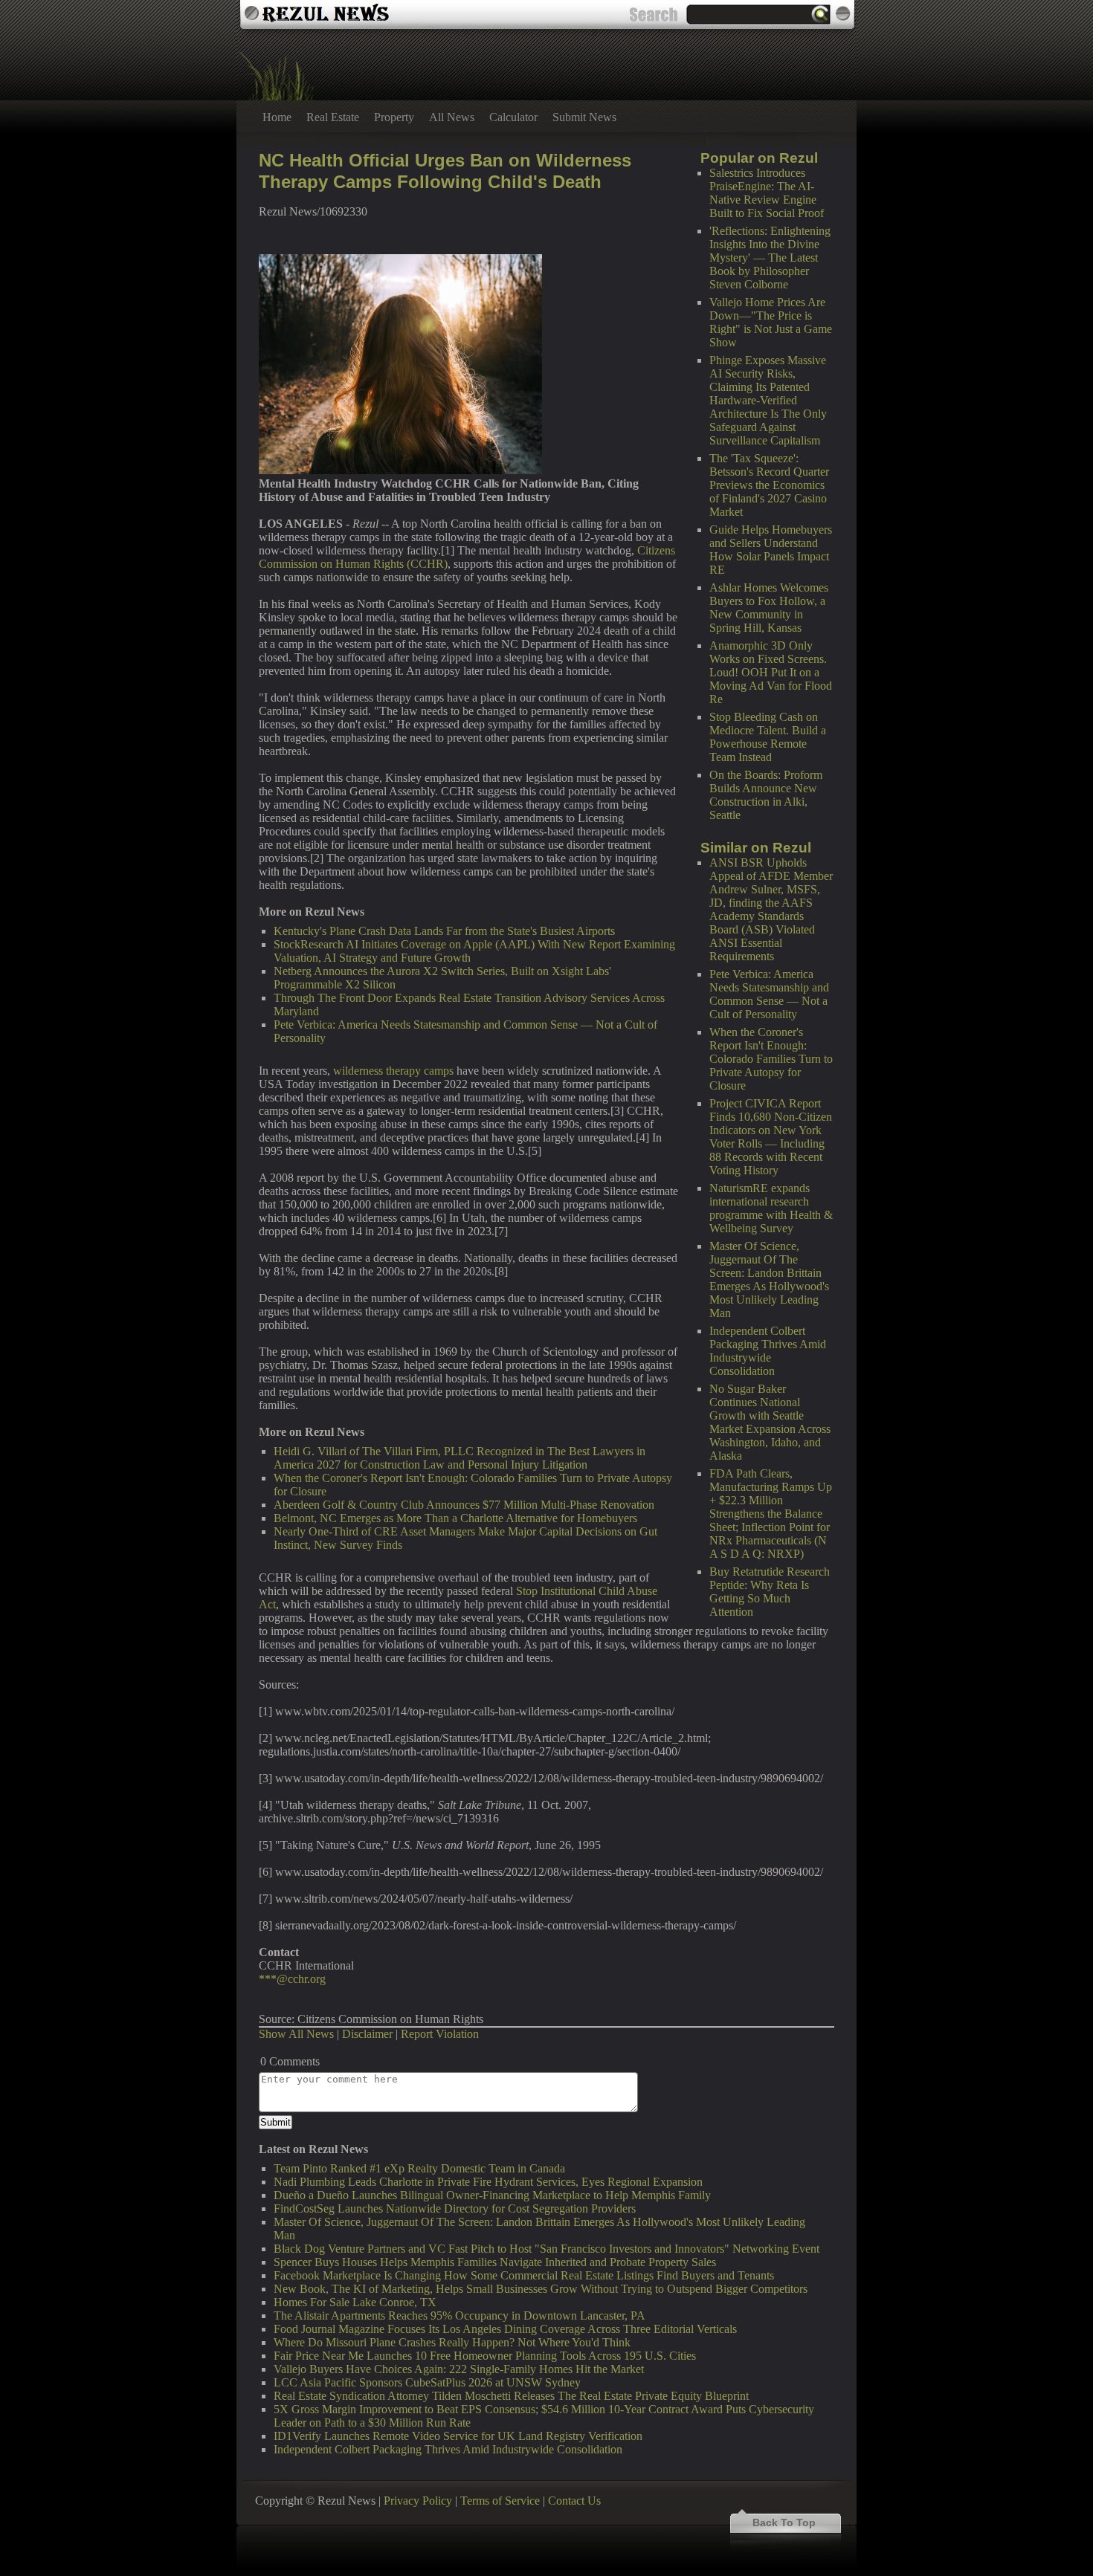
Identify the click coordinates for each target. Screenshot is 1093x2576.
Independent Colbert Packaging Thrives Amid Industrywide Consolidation (768, 1351)
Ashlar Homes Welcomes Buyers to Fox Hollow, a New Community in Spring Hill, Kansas (769, 608)
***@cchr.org (292, 1979)
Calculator (513, 117)
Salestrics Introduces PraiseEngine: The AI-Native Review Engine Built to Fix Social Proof (767, 193)
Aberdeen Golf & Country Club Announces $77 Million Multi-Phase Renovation (464, 1505)
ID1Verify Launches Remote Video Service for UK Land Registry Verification (458, 2436)
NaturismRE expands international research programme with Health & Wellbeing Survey (771, 1208)
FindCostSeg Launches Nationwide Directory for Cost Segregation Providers (455, 2208)
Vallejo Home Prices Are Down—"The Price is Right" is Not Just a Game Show (771, 322)
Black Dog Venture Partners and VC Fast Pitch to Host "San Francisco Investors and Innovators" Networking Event (546, 2249)
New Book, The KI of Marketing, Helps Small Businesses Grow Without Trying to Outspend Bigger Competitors (541, 2289)
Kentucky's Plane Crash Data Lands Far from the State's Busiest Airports (444, 931)
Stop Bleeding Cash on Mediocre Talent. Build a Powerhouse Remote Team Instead (768, 737)
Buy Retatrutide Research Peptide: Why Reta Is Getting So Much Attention (770, 1592)
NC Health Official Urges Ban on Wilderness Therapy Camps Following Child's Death (445, 171)
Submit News (584, 117)
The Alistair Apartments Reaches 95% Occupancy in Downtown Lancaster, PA (460, 2316)
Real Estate (333, 117)
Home (277, 117)
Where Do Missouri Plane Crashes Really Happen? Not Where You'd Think (452, 2342)
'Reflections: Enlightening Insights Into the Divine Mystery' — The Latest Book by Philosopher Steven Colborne (770, 258)
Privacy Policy (418, 2501)
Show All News (296, 2034)
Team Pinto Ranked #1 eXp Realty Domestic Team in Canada (419, 2168)
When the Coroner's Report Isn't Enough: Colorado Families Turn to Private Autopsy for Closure (771, 1059)
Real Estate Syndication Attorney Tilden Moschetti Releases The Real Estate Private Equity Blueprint (511, 2396)
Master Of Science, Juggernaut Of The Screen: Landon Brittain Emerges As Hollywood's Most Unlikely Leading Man (769, 1279)
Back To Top (784, 2522)
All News (452, 117)
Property (394, 117)
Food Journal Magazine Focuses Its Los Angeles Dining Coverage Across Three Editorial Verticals (505, 2329)
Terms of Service (500, 2501)
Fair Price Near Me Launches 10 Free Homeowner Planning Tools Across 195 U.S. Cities (485, 2356)
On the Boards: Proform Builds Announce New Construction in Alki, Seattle (766, 795)
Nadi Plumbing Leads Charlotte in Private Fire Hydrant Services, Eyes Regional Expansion (488, 2182)
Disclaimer (367, 2034)
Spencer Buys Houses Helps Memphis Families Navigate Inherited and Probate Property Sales (495, 2262)
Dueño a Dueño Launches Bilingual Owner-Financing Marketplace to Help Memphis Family (492, 2195)
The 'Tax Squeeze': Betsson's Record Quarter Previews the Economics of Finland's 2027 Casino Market (769, 485)
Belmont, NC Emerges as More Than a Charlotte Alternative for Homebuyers (455, 1518)
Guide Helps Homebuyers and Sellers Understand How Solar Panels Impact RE (771, 550)
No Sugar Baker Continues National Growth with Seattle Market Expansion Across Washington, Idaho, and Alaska (770, 1422)
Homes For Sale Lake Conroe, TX (355, 2302)
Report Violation (440, 2034)
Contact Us (574, 2501)
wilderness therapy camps (393, 1071)
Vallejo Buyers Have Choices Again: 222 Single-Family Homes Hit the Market (459, 2369)
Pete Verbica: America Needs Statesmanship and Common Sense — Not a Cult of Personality (769, 994)
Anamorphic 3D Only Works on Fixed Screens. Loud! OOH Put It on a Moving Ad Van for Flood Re (771, 672)
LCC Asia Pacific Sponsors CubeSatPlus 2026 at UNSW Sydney (427, 2382)
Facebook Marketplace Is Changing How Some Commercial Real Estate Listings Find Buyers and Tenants (524, 2275)
